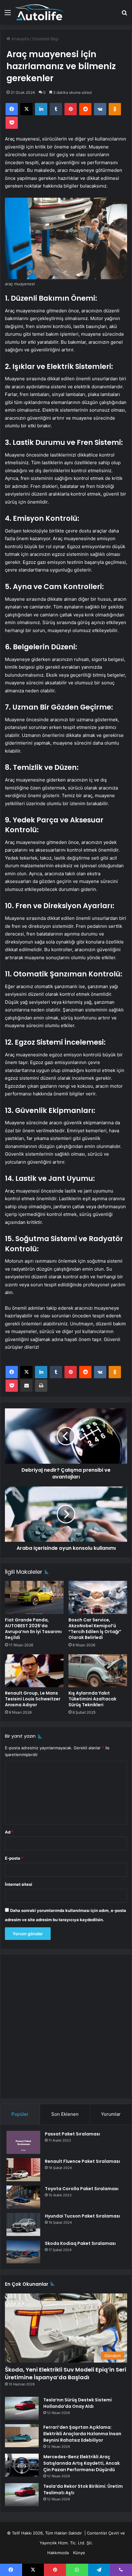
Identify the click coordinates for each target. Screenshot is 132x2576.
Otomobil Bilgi (45, 39)
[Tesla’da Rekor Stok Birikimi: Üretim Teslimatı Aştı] (22, 2495)
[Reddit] (85, 109)
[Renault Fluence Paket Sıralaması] (23, 2170)
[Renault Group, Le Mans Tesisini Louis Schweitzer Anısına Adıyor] (34, 1671)
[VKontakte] (100, 109)
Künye (79, 2553)
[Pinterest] (71, 109)
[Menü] (8, 15)
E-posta (14, 1858)
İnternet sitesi (19, 1884)
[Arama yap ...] (124, 15)
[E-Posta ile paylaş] (26, 1386)
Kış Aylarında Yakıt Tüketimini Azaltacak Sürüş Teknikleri (92, 1699)
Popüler (20, 2114)
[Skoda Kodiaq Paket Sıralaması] (23, 2252)
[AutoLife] (40, 12)
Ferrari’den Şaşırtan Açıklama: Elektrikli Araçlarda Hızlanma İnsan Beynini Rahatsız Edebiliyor (82, 2434)
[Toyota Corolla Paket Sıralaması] (23, 2197)
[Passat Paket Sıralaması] (23, 2142)
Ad (9, 1832)
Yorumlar (111, 2114)
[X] (26, 109)
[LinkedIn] (41, 109)
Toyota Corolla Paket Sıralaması (82, 2189)
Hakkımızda (58, 2553)
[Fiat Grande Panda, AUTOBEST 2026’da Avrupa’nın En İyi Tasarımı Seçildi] (34, 1597)
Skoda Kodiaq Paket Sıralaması (80, 2243)
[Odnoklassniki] (115, 109)
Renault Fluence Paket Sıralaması (82, 2161)
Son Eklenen (65, 2114)
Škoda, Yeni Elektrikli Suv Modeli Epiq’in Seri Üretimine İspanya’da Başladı (66, 2373)
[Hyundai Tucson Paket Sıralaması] (23, 2224)
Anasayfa (19, 39)
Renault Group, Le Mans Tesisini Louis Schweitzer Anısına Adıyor (33, 1699)
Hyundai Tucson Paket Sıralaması (82, 2216)
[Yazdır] (41, 1386)
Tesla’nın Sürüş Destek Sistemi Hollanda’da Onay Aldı (78, 2403)
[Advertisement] (66, 2027)
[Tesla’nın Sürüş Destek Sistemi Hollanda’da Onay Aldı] (22, 2408)
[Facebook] (12, 109)
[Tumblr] (56, 109)
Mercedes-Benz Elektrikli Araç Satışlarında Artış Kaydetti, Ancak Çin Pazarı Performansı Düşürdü (82, 2463)
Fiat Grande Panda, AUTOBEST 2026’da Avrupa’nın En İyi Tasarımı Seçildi (33, 1629)
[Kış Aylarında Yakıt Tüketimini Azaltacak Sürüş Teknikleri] (98, 1671)
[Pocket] (12, 123)
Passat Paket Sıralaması (72, 2134)
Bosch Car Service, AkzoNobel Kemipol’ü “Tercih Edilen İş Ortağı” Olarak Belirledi (95, 1629)
